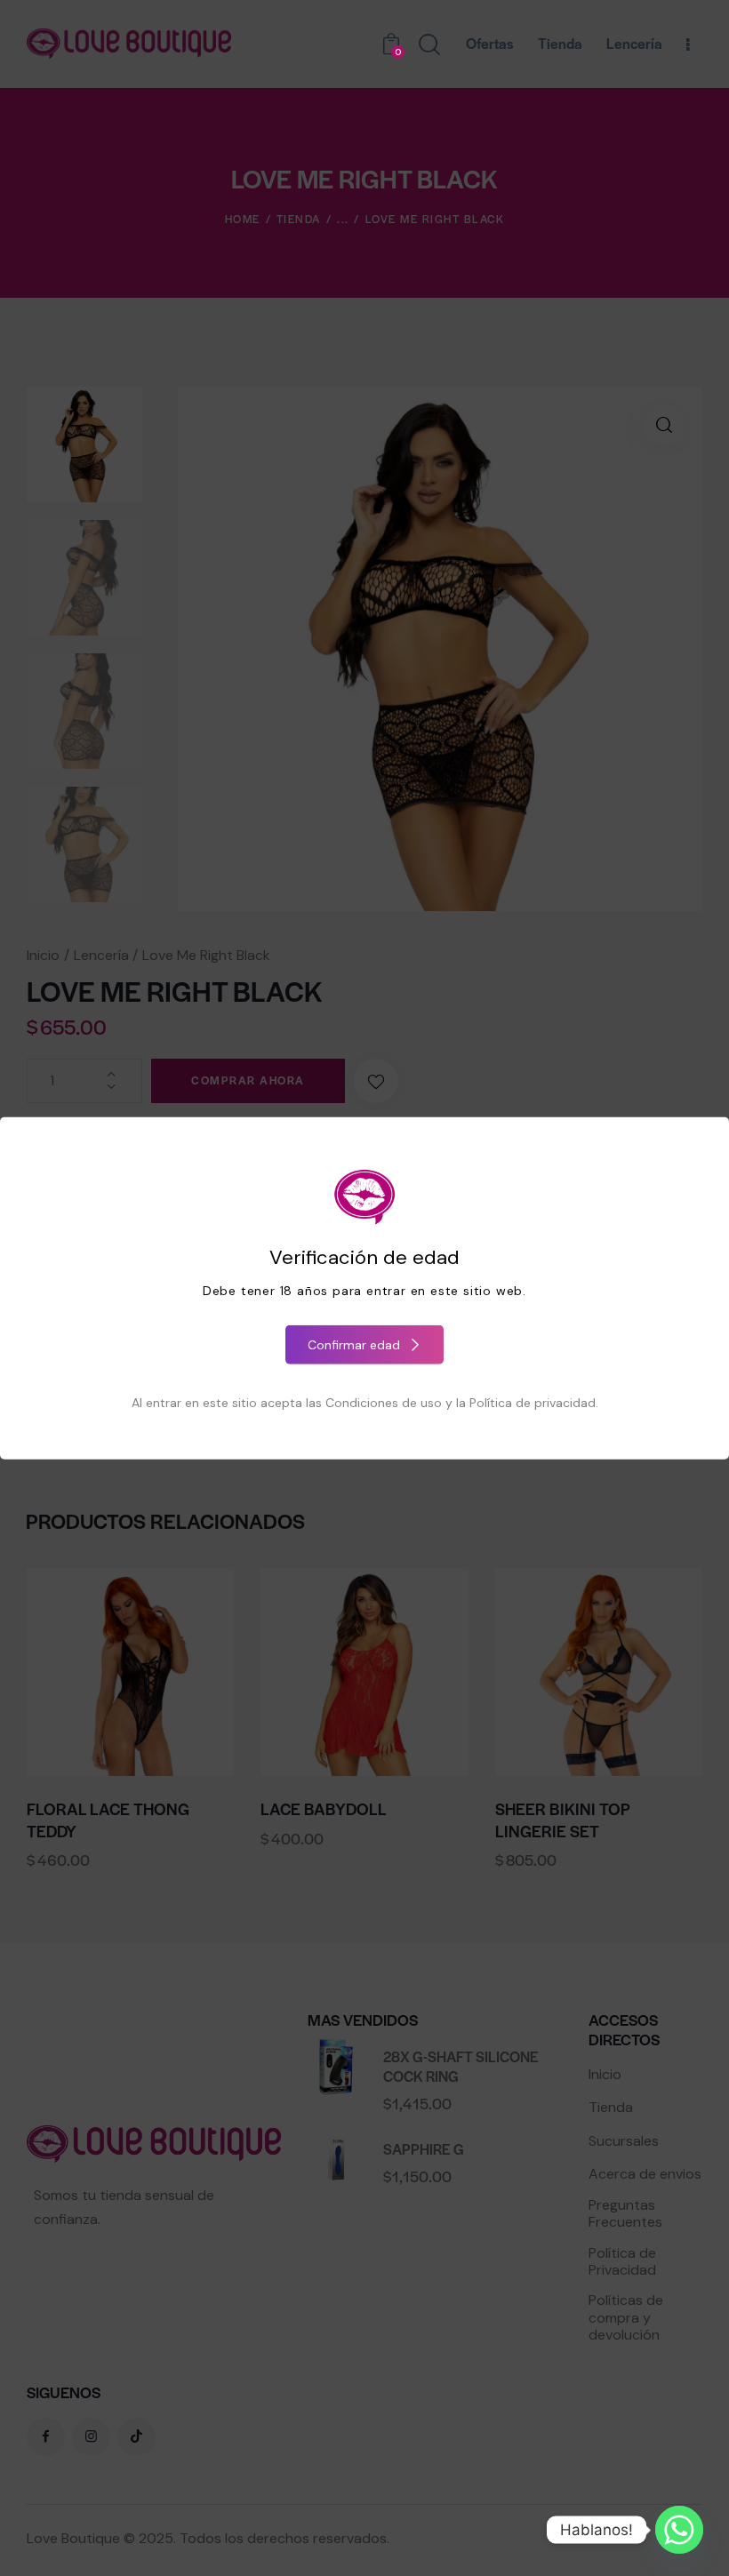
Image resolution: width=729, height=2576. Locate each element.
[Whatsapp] (679, 2530)
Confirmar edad (354, 1344)
